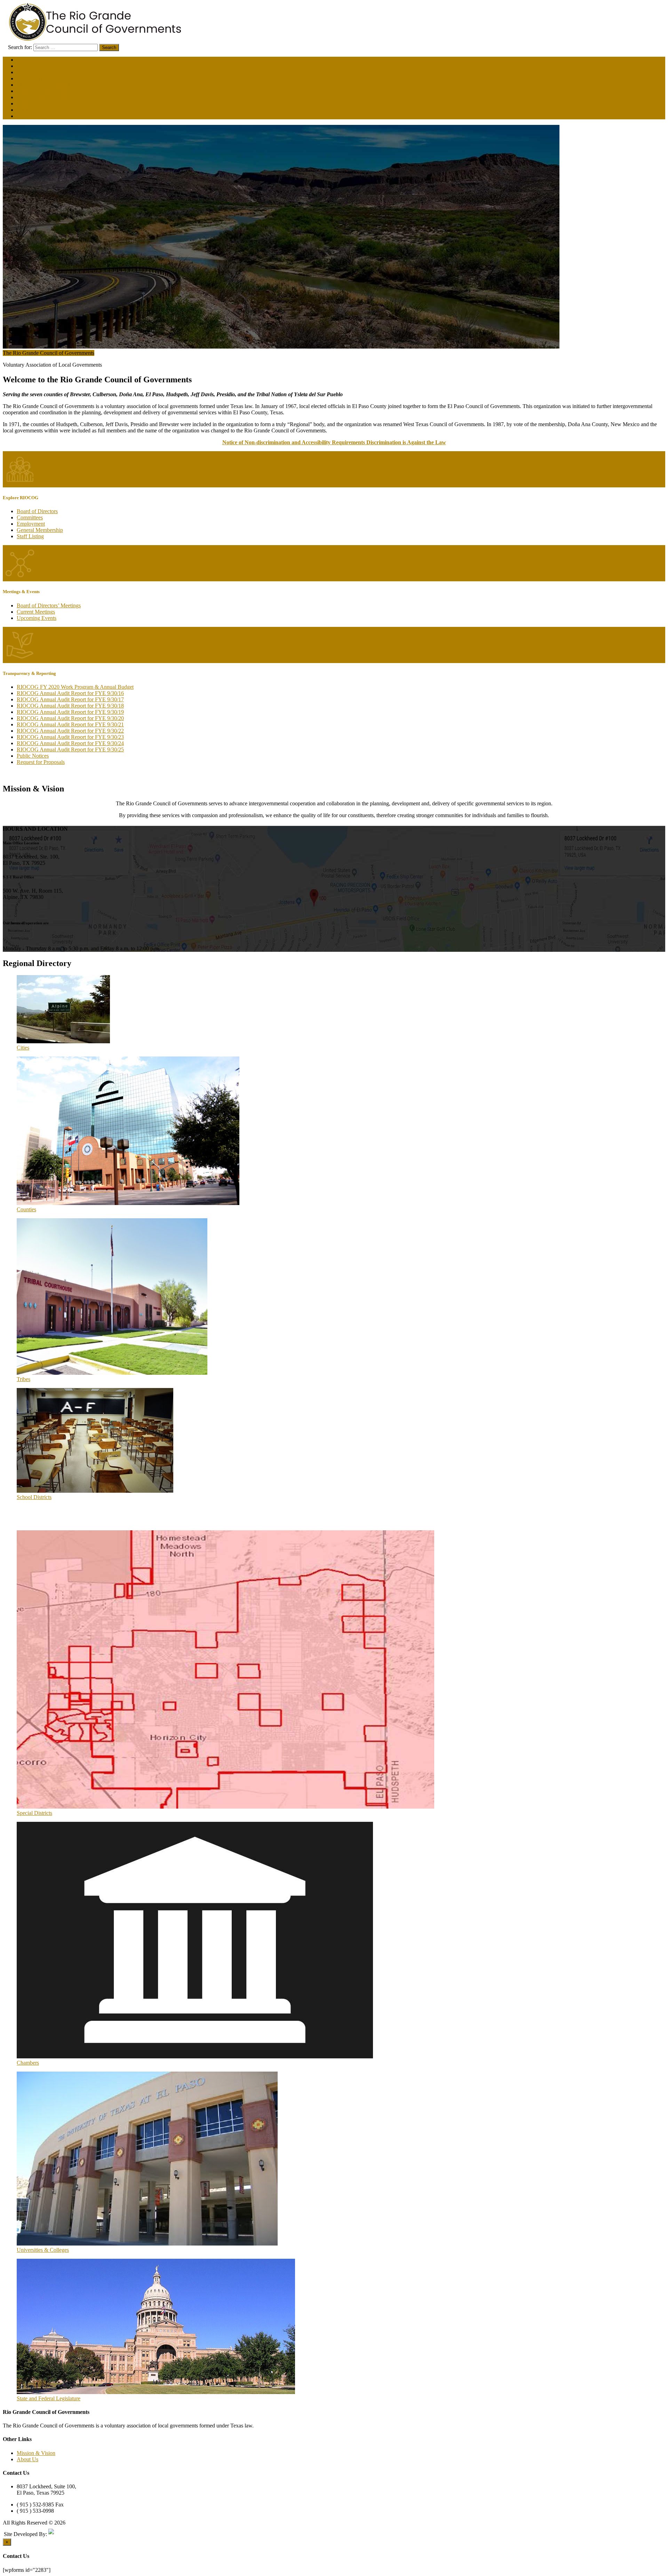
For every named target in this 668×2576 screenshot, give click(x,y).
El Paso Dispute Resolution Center (55, 85)
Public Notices (33, 756)
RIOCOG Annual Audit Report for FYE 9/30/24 (70, 743)
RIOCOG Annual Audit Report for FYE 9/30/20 (70, 718)
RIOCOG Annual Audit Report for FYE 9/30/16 (70, 693)
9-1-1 (23, 110)
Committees (30, 517)
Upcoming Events (37, 618)
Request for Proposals (41, 762)
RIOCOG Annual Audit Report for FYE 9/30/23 (70, 737)
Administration (33, 60)
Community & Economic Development (60, 78)
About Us (27, 2459)
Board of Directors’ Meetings (49, 605)
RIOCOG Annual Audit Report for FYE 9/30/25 (70, 749)
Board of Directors (37, 511)
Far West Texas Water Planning (51, 97)
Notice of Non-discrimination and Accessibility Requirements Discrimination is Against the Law (334, 442)
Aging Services (34, 66)
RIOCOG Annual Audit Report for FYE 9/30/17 (70, 699)
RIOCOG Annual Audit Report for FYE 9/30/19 (70, 712)
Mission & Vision (36, 2453)
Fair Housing (31, 116)
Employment (31, 524)
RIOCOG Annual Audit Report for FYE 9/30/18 (70, 706)
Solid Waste (30, 103)
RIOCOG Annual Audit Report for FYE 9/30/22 (70, 731)
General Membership (40, 530)
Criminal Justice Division (44, 72)
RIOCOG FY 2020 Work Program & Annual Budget (75, 687)
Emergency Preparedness (44, 91)
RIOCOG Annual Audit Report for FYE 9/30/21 (70, 724)
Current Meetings (36, 612)
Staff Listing (30, 536)
